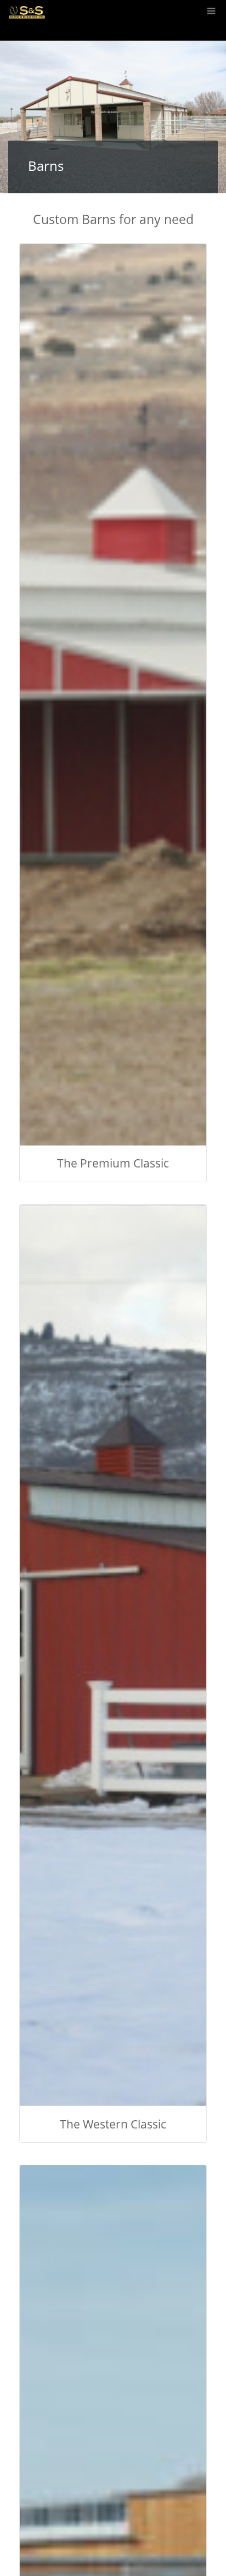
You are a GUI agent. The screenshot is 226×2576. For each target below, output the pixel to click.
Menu (210, 5)
